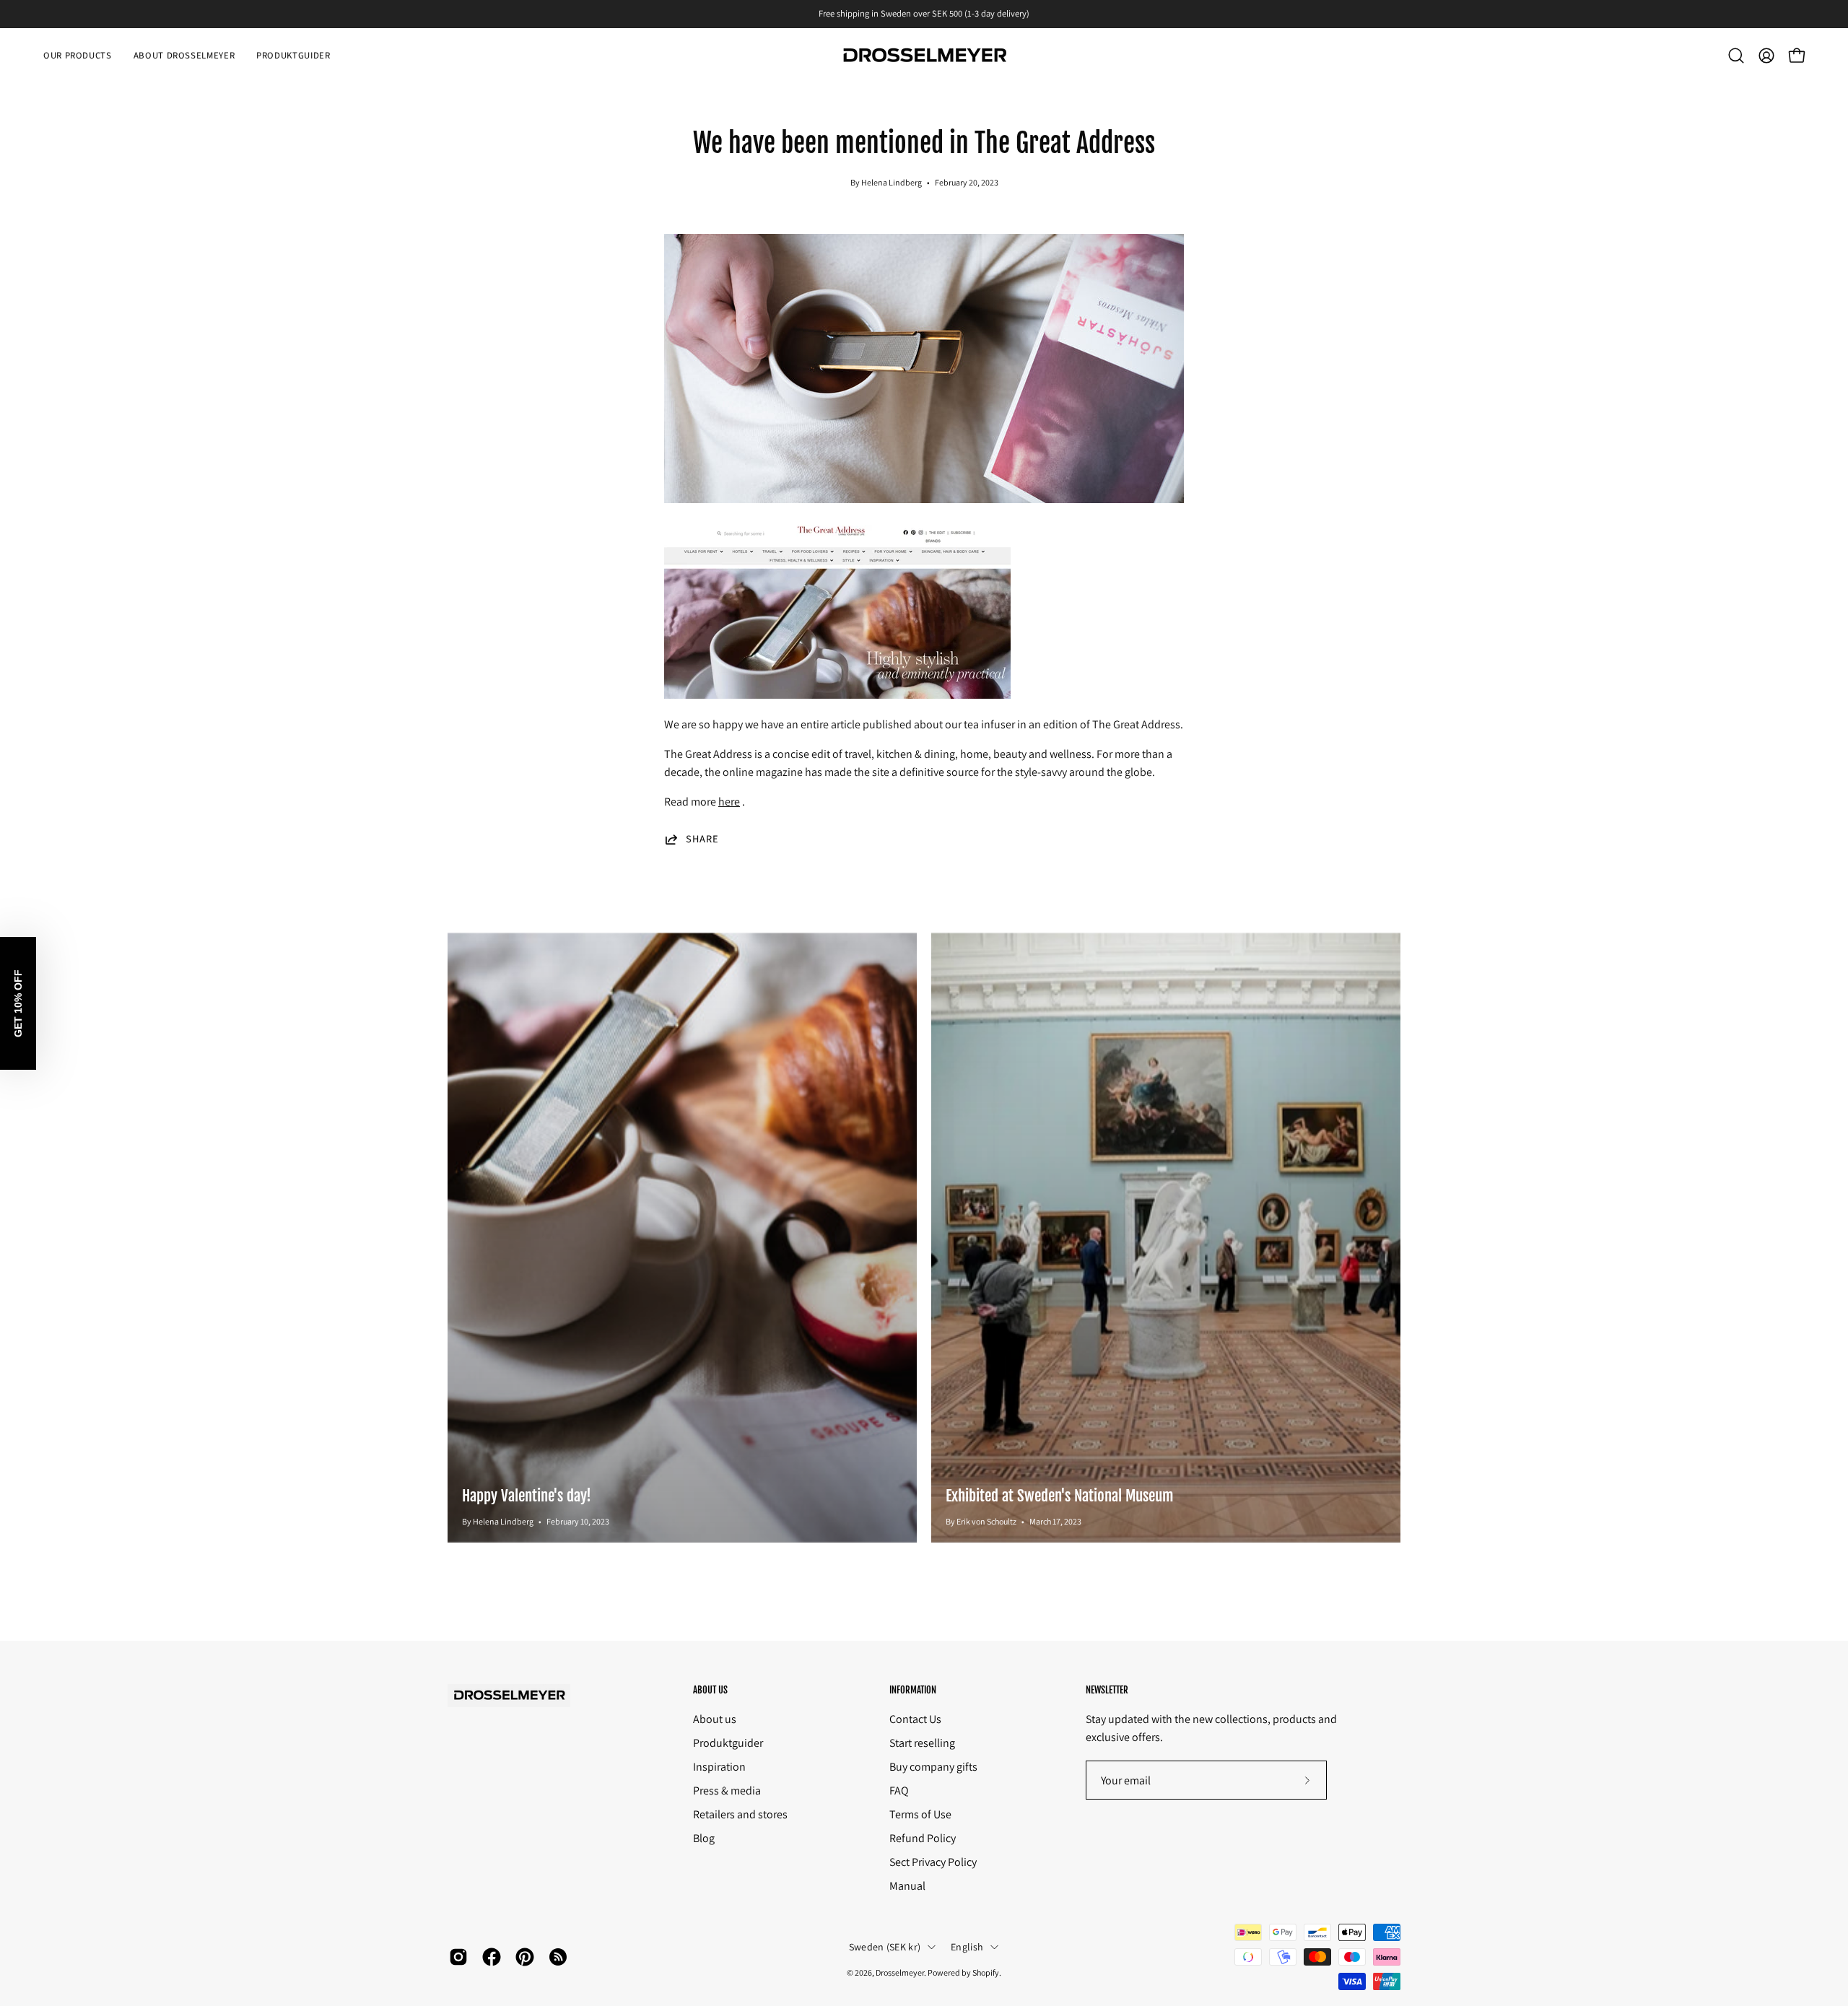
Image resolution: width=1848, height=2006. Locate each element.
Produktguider (728, 1743)
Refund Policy (923, 1838)
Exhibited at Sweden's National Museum (1060, 1496)
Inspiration (719, 1767)
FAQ (899, 1791)
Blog (704, 1838)
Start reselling (922, 1743)
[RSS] (558, 1957)
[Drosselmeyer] (924, 56)
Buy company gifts (933, 1767)
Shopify (986, 1972)
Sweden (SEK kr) (885, 1947)
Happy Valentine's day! (527, 1496)
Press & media (727, 1791)
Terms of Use (920, 1814)
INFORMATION (913, 1690)
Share (702, 839)
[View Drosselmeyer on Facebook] (492, 1957)
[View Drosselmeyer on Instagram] (458, 1957)
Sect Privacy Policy (933, 1862)
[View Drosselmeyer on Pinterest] (525, 1957)
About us (715, 1719)
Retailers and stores (740, 1814)
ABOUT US (710, 1690)
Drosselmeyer (900, 1972)
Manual (907, 1886)
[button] (1736, 56)
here (729, 802)
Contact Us (915, 1719)
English (967, 1947)
